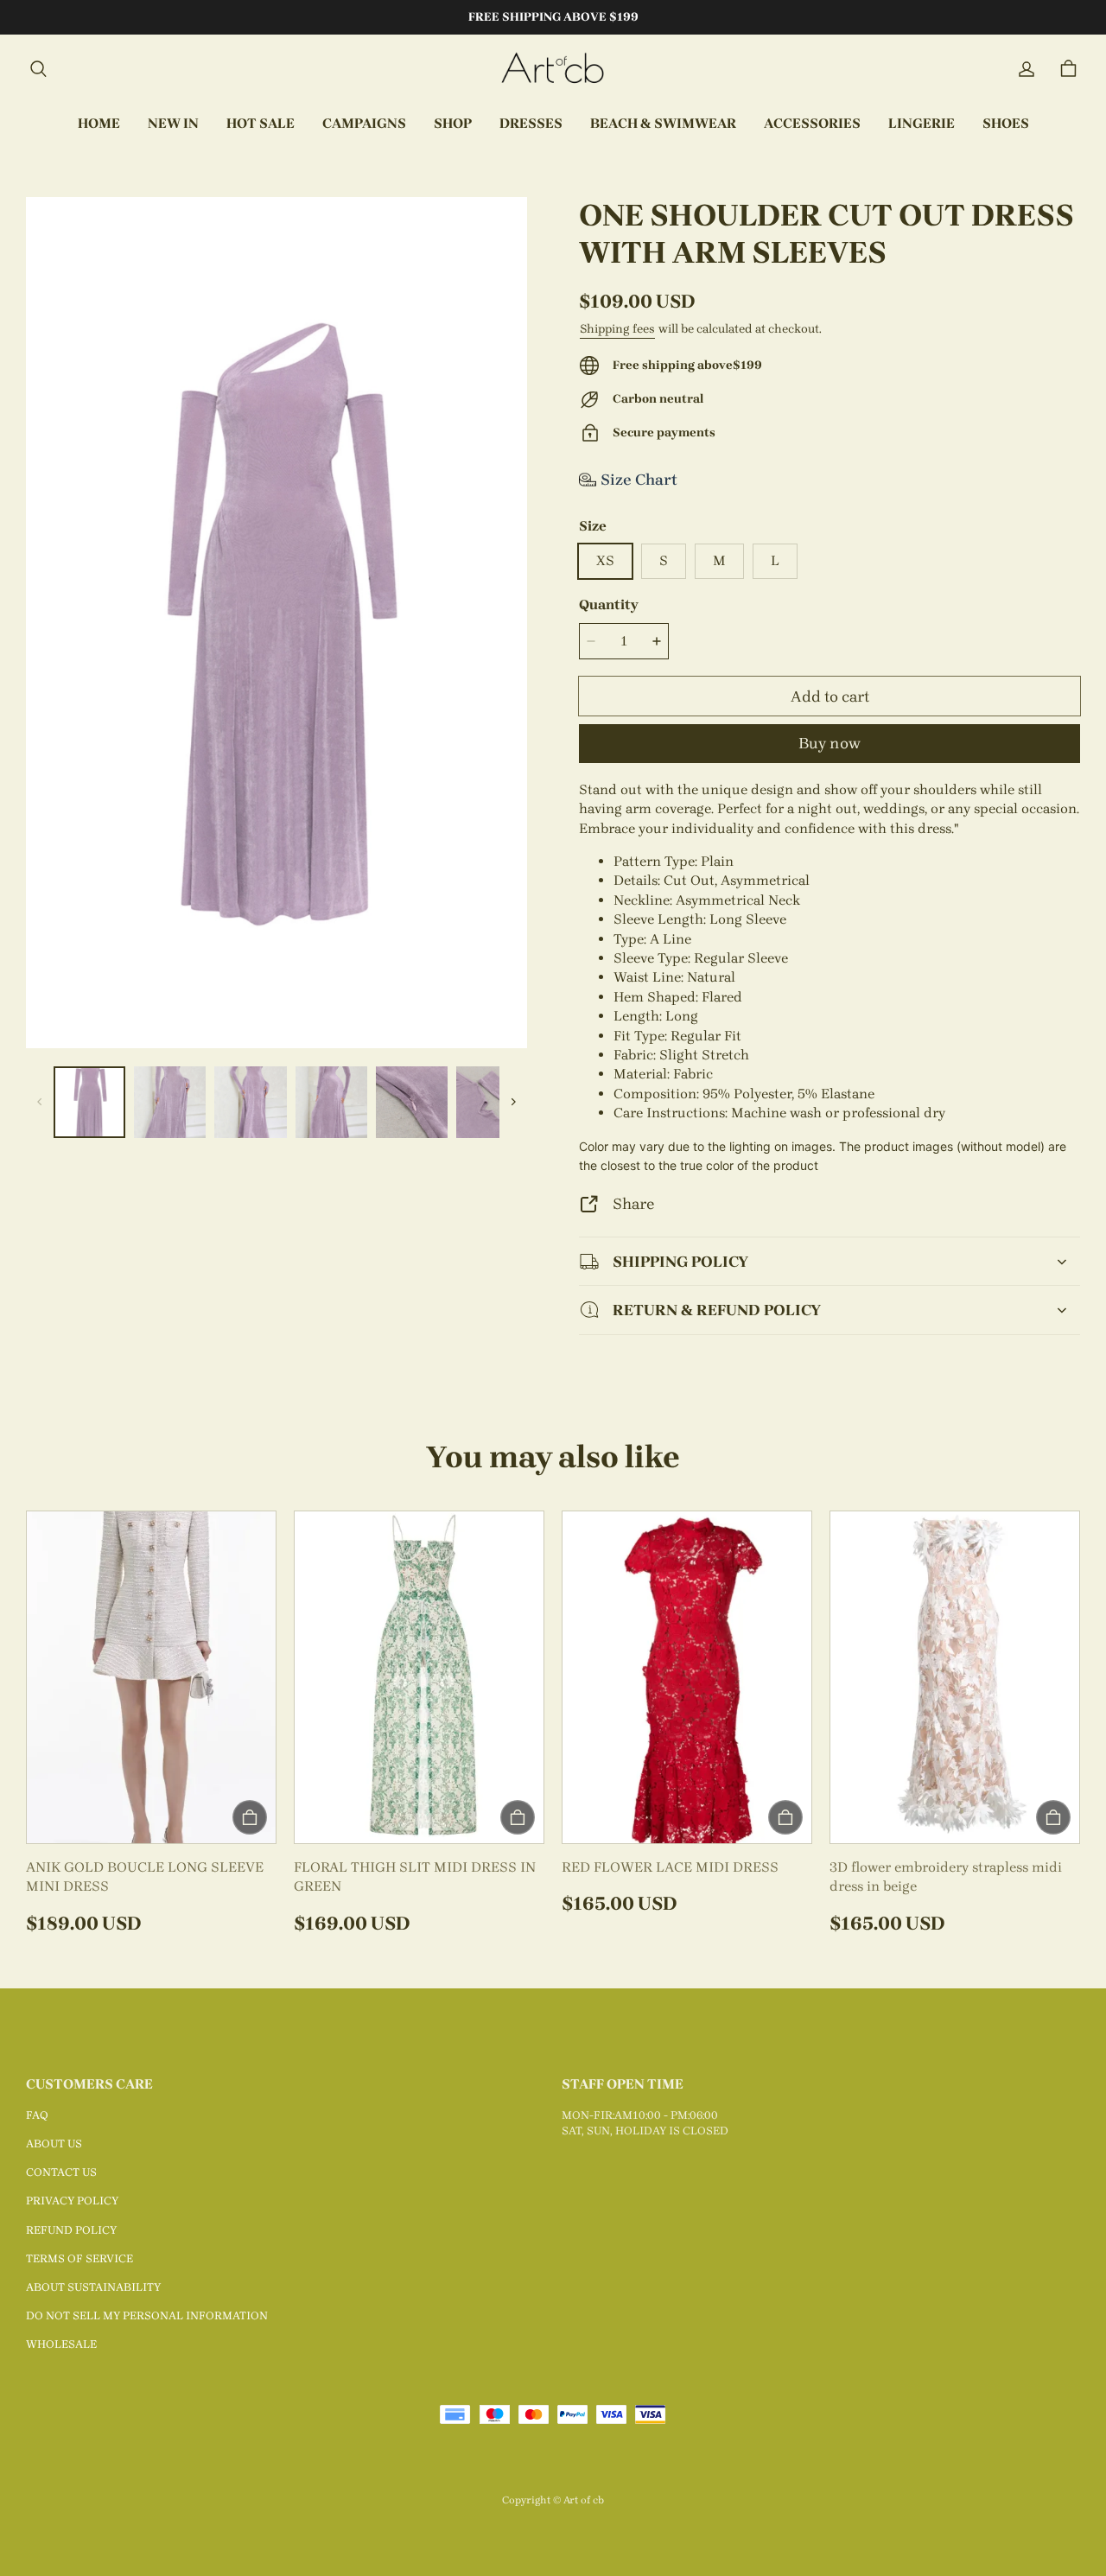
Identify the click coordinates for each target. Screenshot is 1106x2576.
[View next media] (513, 1102)
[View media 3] (250, 1102)
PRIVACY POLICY (72, 2201)
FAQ (37, 2115)
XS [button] (605, 560)
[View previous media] (40, 1102)
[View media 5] (412, 1102)
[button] (38, 69)
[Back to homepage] (553, 69)
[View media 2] (170, 1102)
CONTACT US (61, 2172)
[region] (276, 1102)
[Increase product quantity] (657, 641)
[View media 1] (89, 1102)
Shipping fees (617, 329)
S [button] (664, 560)
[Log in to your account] (1027, 69)
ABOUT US (54, 2143)
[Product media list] (276, 623)
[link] (364, 124)
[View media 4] (331, 1102)
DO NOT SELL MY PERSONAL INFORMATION (147, 2315)
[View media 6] (492, 1102)
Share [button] (633, 1203)
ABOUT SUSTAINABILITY (93, 2287)
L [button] (775, 560)
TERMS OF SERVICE (79, 2258)
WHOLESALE (61, 2344)
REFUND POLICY (71, 2230)
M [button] (719, 560)
